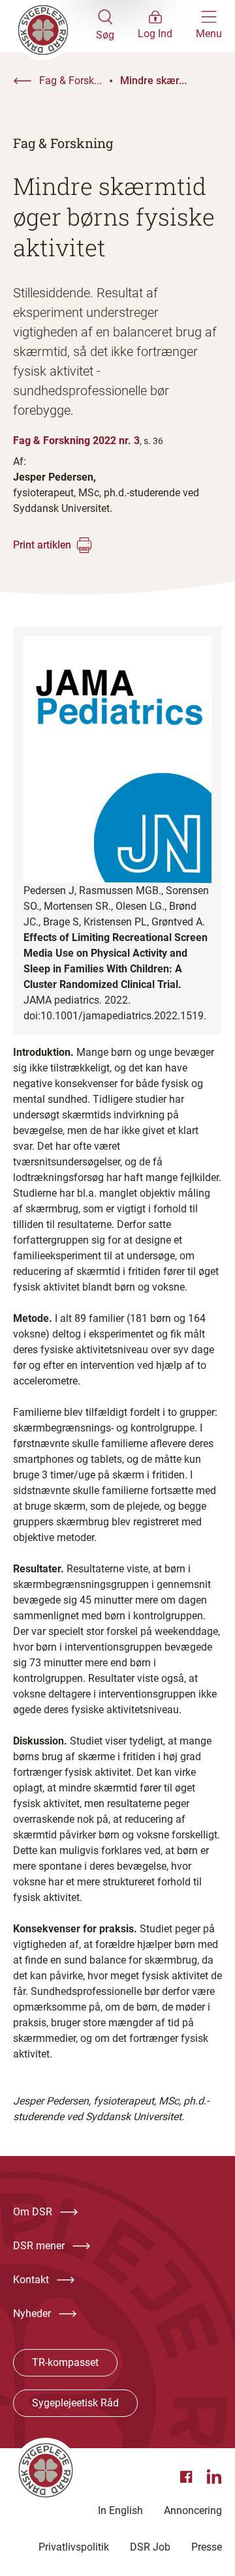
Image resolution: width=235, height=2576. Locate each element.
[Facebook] (188, 2477)
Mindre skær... (153, 81)
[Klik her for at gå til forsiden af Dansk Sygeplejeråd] (55, 26)
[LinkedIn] (214, 2477)
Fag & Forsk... (70, 81)
